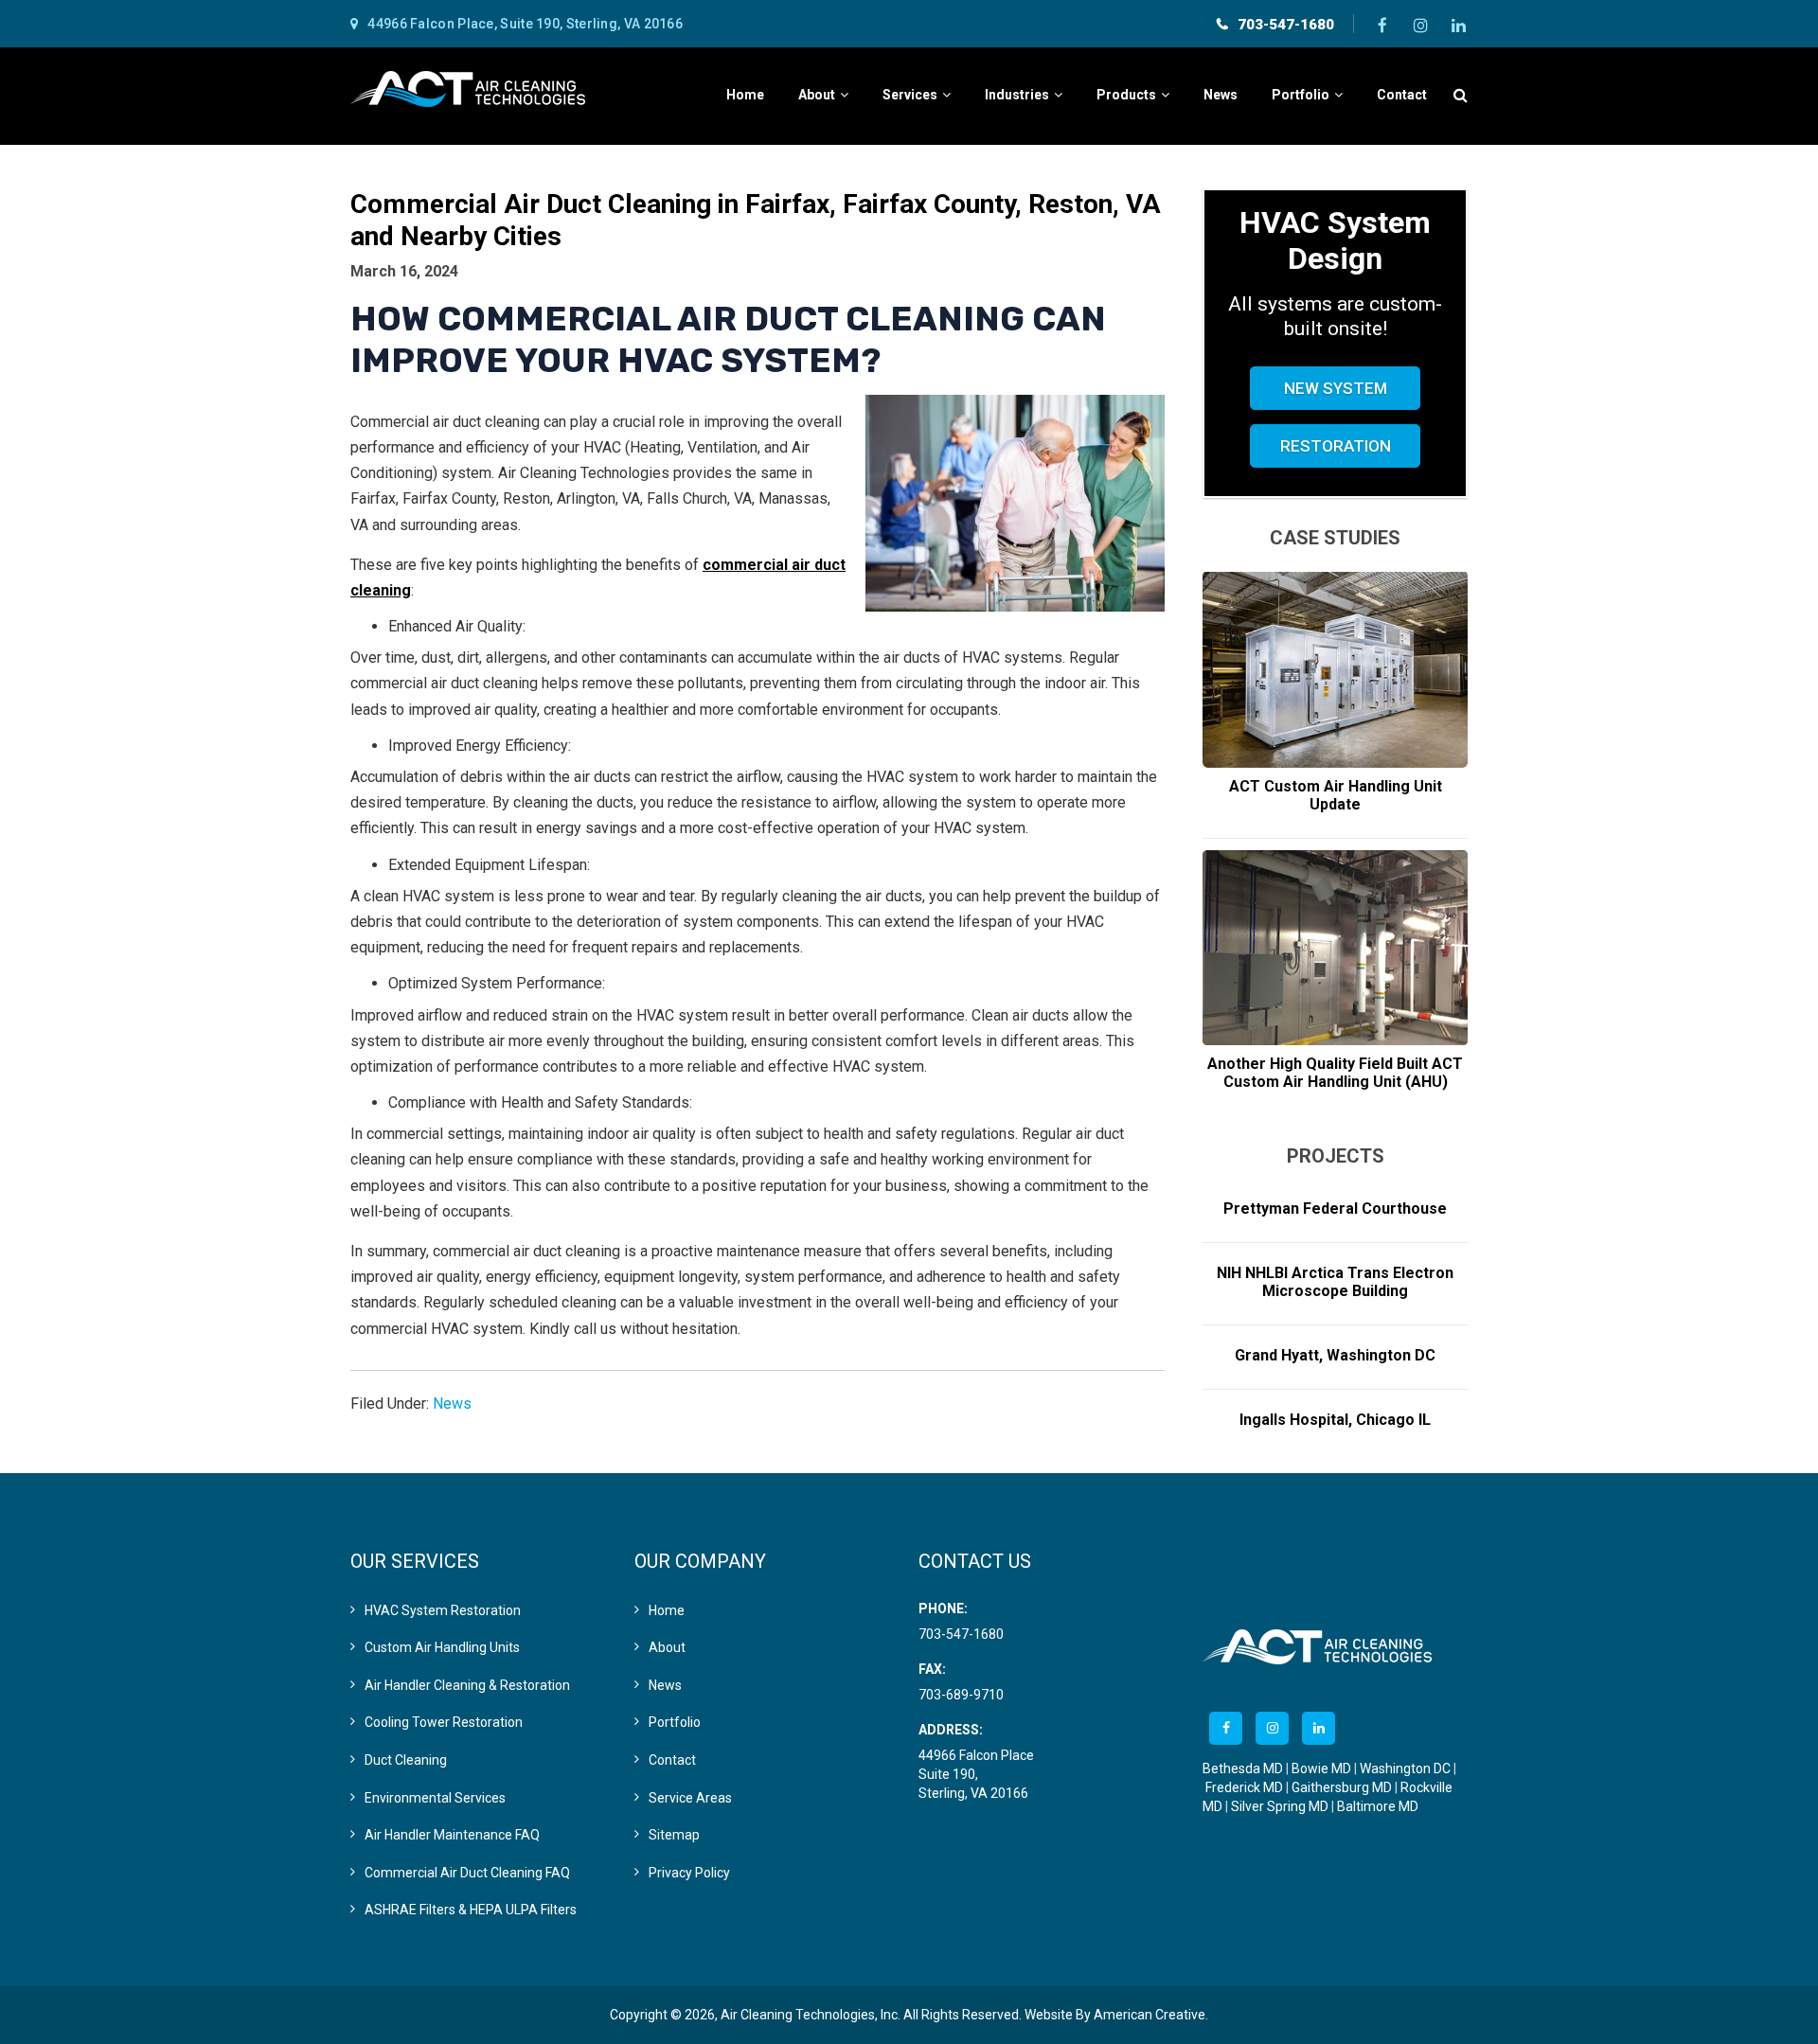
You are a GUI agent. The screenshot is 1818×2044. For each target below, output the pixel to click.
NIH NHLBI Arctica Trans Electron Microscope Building (1335, 1282)
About (667, 1647)
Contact (672, 1760)
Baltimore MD (1378, 1806)
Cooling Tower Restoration (444, 1722)
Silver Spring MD (1280, 1806)
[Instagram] (1420, 24)
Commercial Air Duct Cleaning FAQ (467, 1873)
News (452, 1404)
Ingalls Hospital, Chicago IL (1335, 1420)
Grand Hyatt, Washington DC (1335, 1355)
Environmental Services (435, 1798)
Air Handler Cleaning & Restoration (467, 1685)
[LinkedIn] (1458, 24)
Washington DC (1405, 1769)
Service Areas (690, 1798)
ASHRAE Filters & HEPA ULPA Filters (471, 1910)
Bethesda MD (1243, 1769)
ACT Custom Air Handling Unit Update (1336, 795)
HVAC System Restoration (443, 1610)
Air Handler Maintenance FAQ (452, 1835)
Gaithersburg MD (1342, 1787)
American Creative (1150, 2015)
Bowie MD (1321, 1769)
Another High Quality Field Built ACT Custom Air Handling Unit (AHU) (1335, 1073)
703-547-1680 (1286, 25)
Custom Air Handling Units (442, 1647)
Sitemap (674, 1835)
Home (667, 1610)
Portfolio (675, 1722)
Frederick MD (1244, 1787)
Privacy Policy (689, 1873)
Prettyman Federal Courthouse (1335, 1209)
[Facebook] (1382, 24)
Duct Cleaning (406, 1760)
